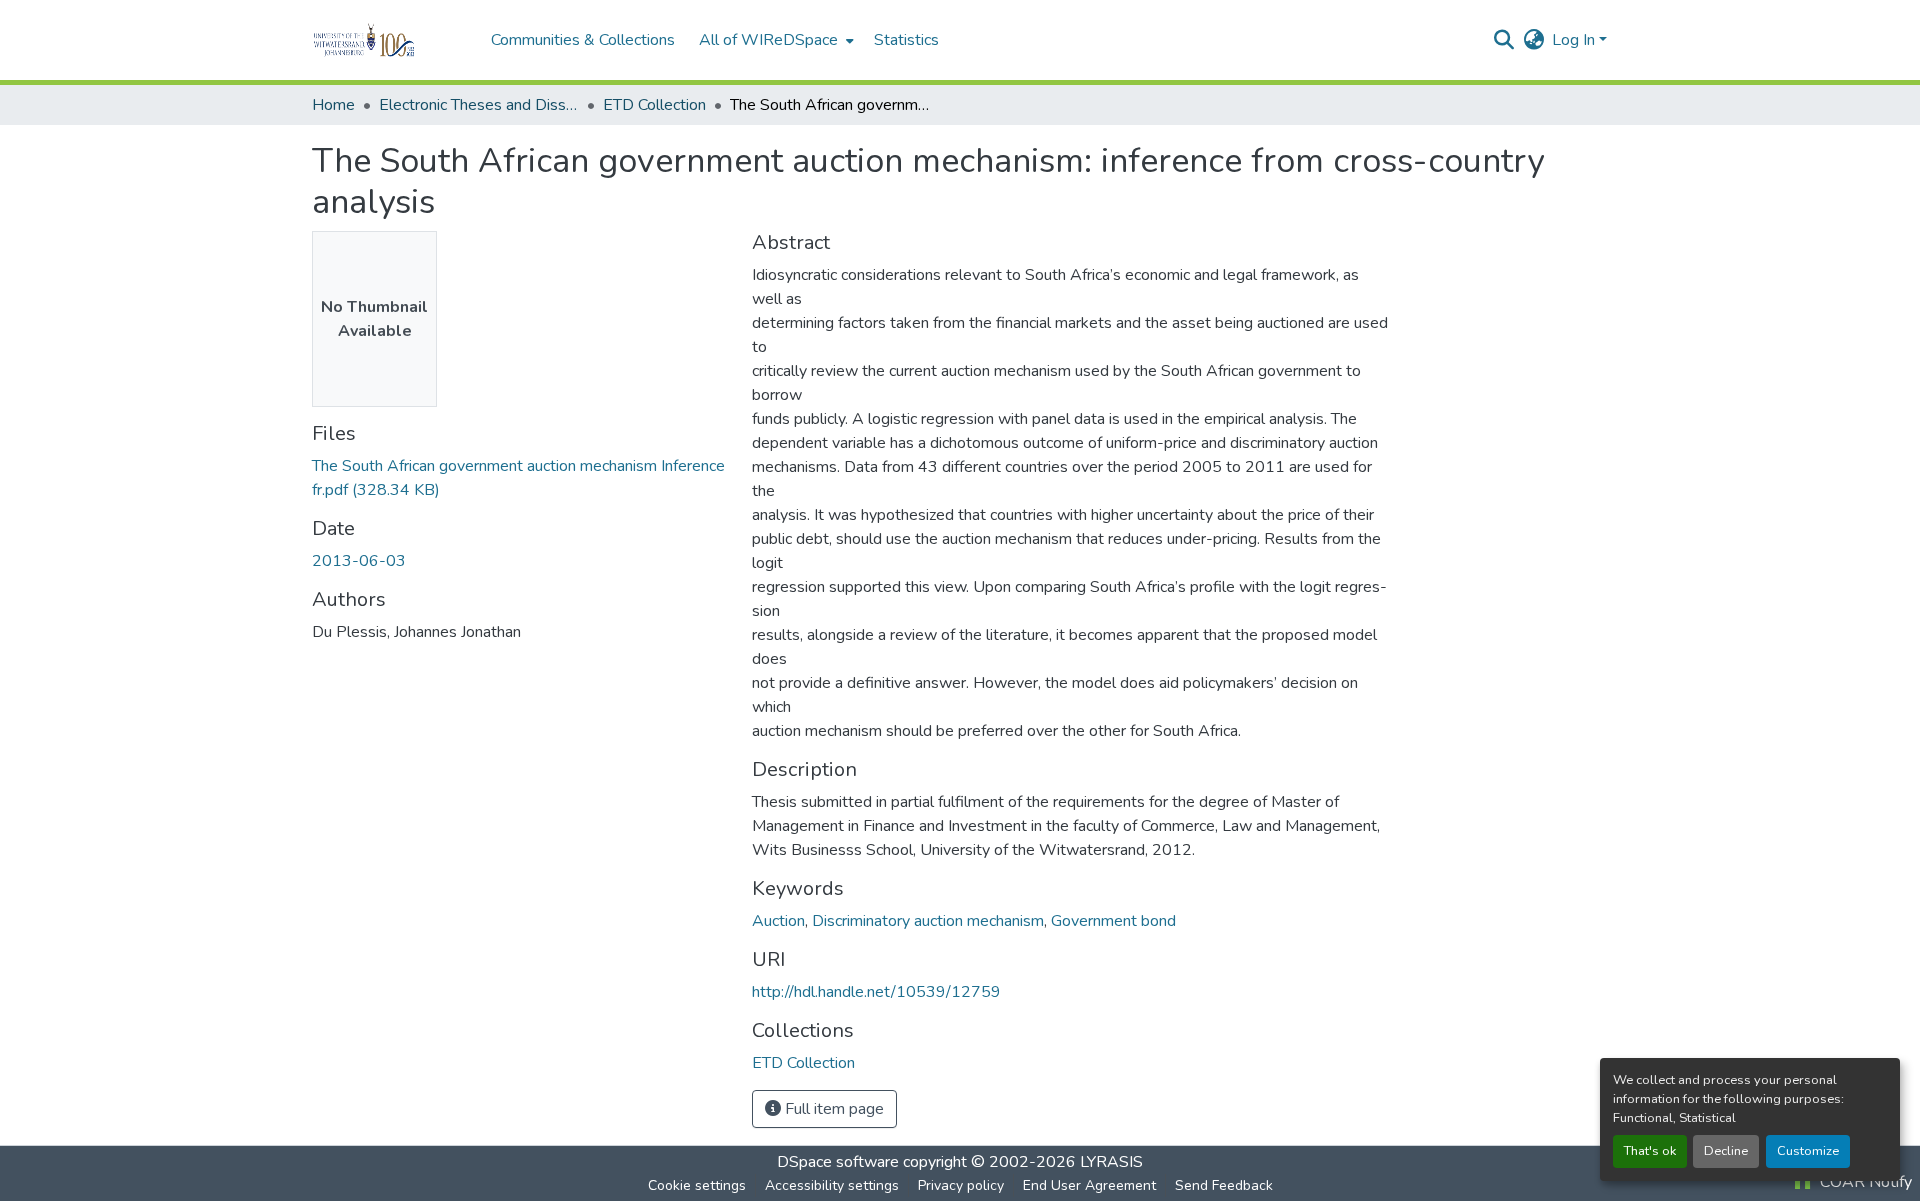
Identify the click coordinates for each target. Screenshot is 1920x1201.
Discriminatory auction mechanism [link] (928, 921)
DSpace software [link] (838, 1162)
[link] (520, 478)
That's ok (1650, 1151)
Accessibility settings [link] (832, 1185)
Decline (1726, 1151)
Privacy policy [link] (961, 1185)
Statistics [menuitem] (906, 40)
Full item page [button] (832, 1109)
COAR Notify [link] (1864, 1182)
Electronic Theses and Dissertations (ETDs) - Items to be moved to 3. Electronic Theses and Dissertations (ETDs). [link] (479, 105)
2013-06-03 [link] (359, 561)
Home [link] (333, 105)
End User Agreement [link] (1089, 1185)
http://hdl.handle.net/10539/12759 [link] (876, 992)
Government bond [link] (1113, 921)
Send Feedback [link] (1224, 1185)
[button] (391, 40)
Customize (1808, 1151)
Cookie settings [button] (697, 1185)
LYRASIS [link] (1111, 1162)
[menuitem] (774, 40)
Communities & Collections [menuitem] (583, 40)
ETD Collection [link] (654, 105)
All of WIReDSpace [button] (768, 40)
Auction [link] (778, 921)
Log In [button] (1575, 40)
